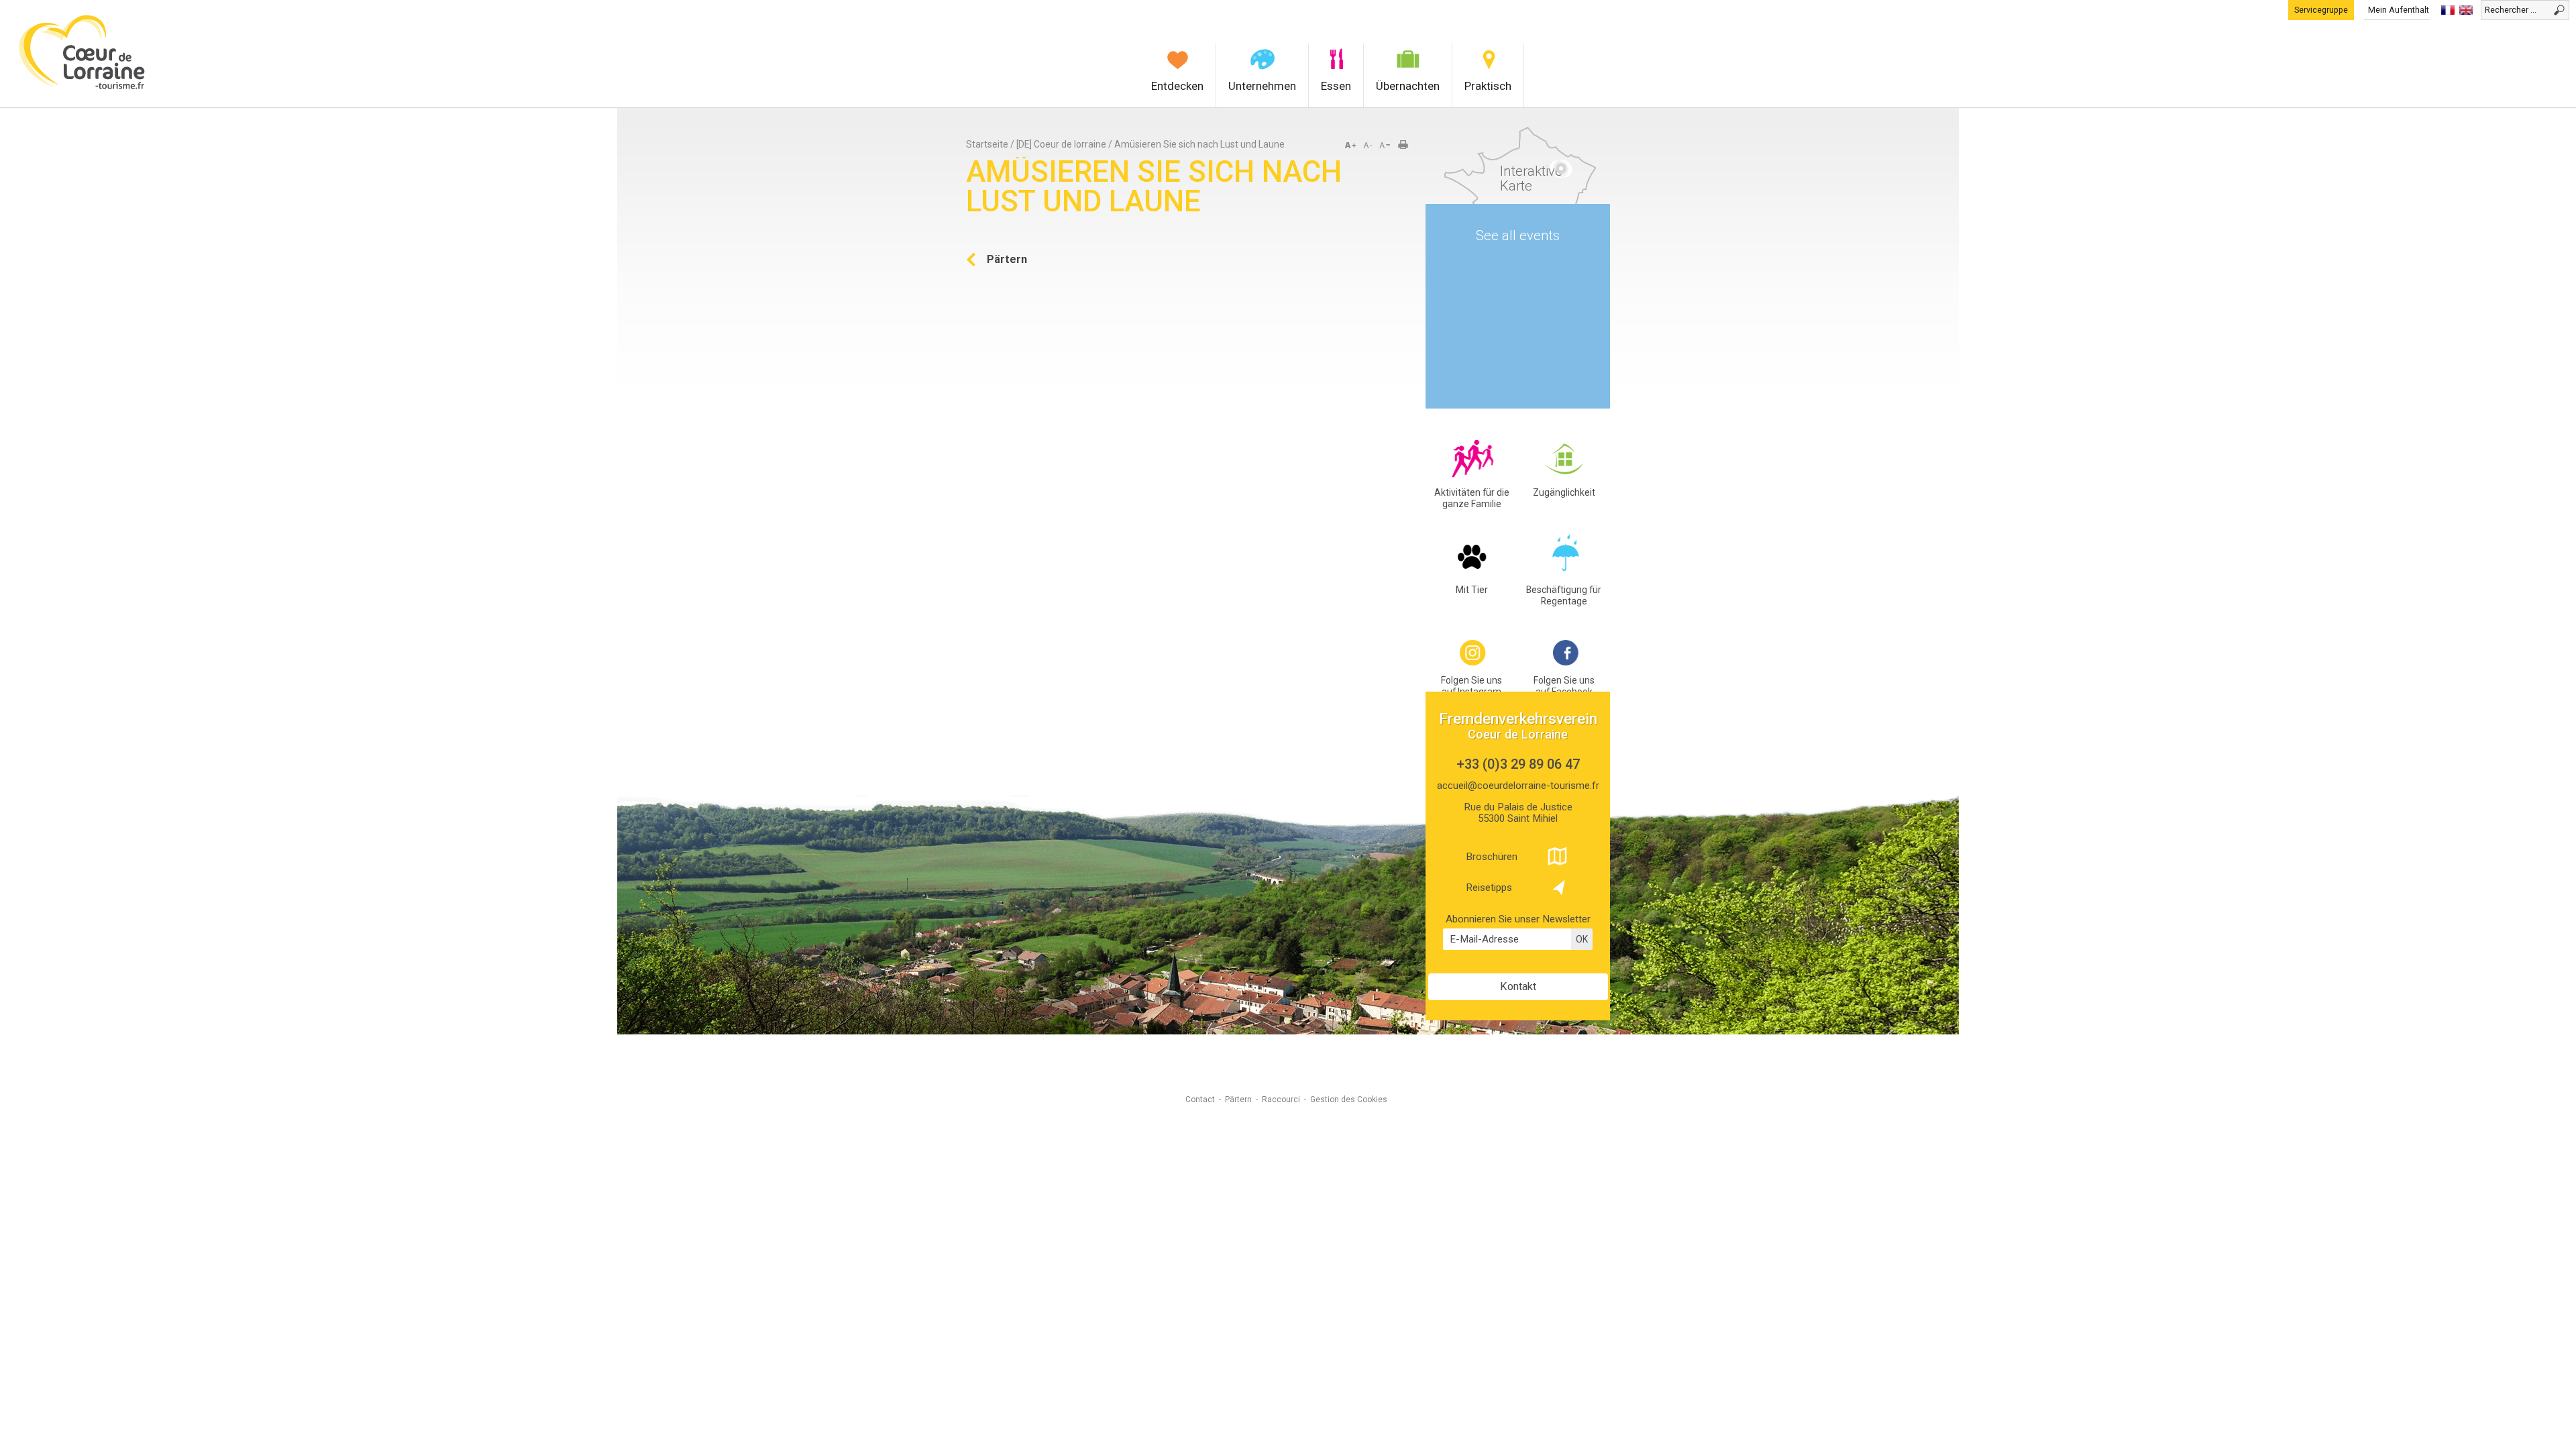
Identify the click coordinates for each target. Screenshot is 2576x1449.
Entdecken (1177, 86)
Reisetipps (1489, 888)
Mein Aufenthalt (2399, 10)
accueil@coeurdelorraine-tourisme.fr (1518, 786)
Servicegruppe (2321, 10)
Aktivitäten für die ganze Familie (1472, 498)
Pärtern (1238, 1099)
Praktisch (1488, 86)
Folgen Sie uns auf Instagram (1471, 686)
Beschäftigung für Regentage (1564, 595)
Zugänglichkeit (1564, 492)
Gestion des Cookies (1349, 1099)
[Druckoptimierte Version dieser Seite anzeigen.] (1407, 146)
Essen (1336, 86)
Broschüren (1492, 857)
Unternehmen (1262, 86)
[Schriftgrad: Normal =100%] (1385, 146)
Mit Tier (1472, 590)
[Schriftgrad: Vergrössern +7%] (1353, 146)
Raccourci (1281, 1099)
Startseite (987, 144)
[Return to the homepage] (82, 88)
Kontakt (1518, 986)
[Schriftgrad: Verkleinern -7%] (1369, 146)
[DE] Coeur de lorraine (1061, 144)
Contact (1200, 1099)
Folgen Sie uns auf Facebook (1564, 686)
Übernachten (1408, 86)
